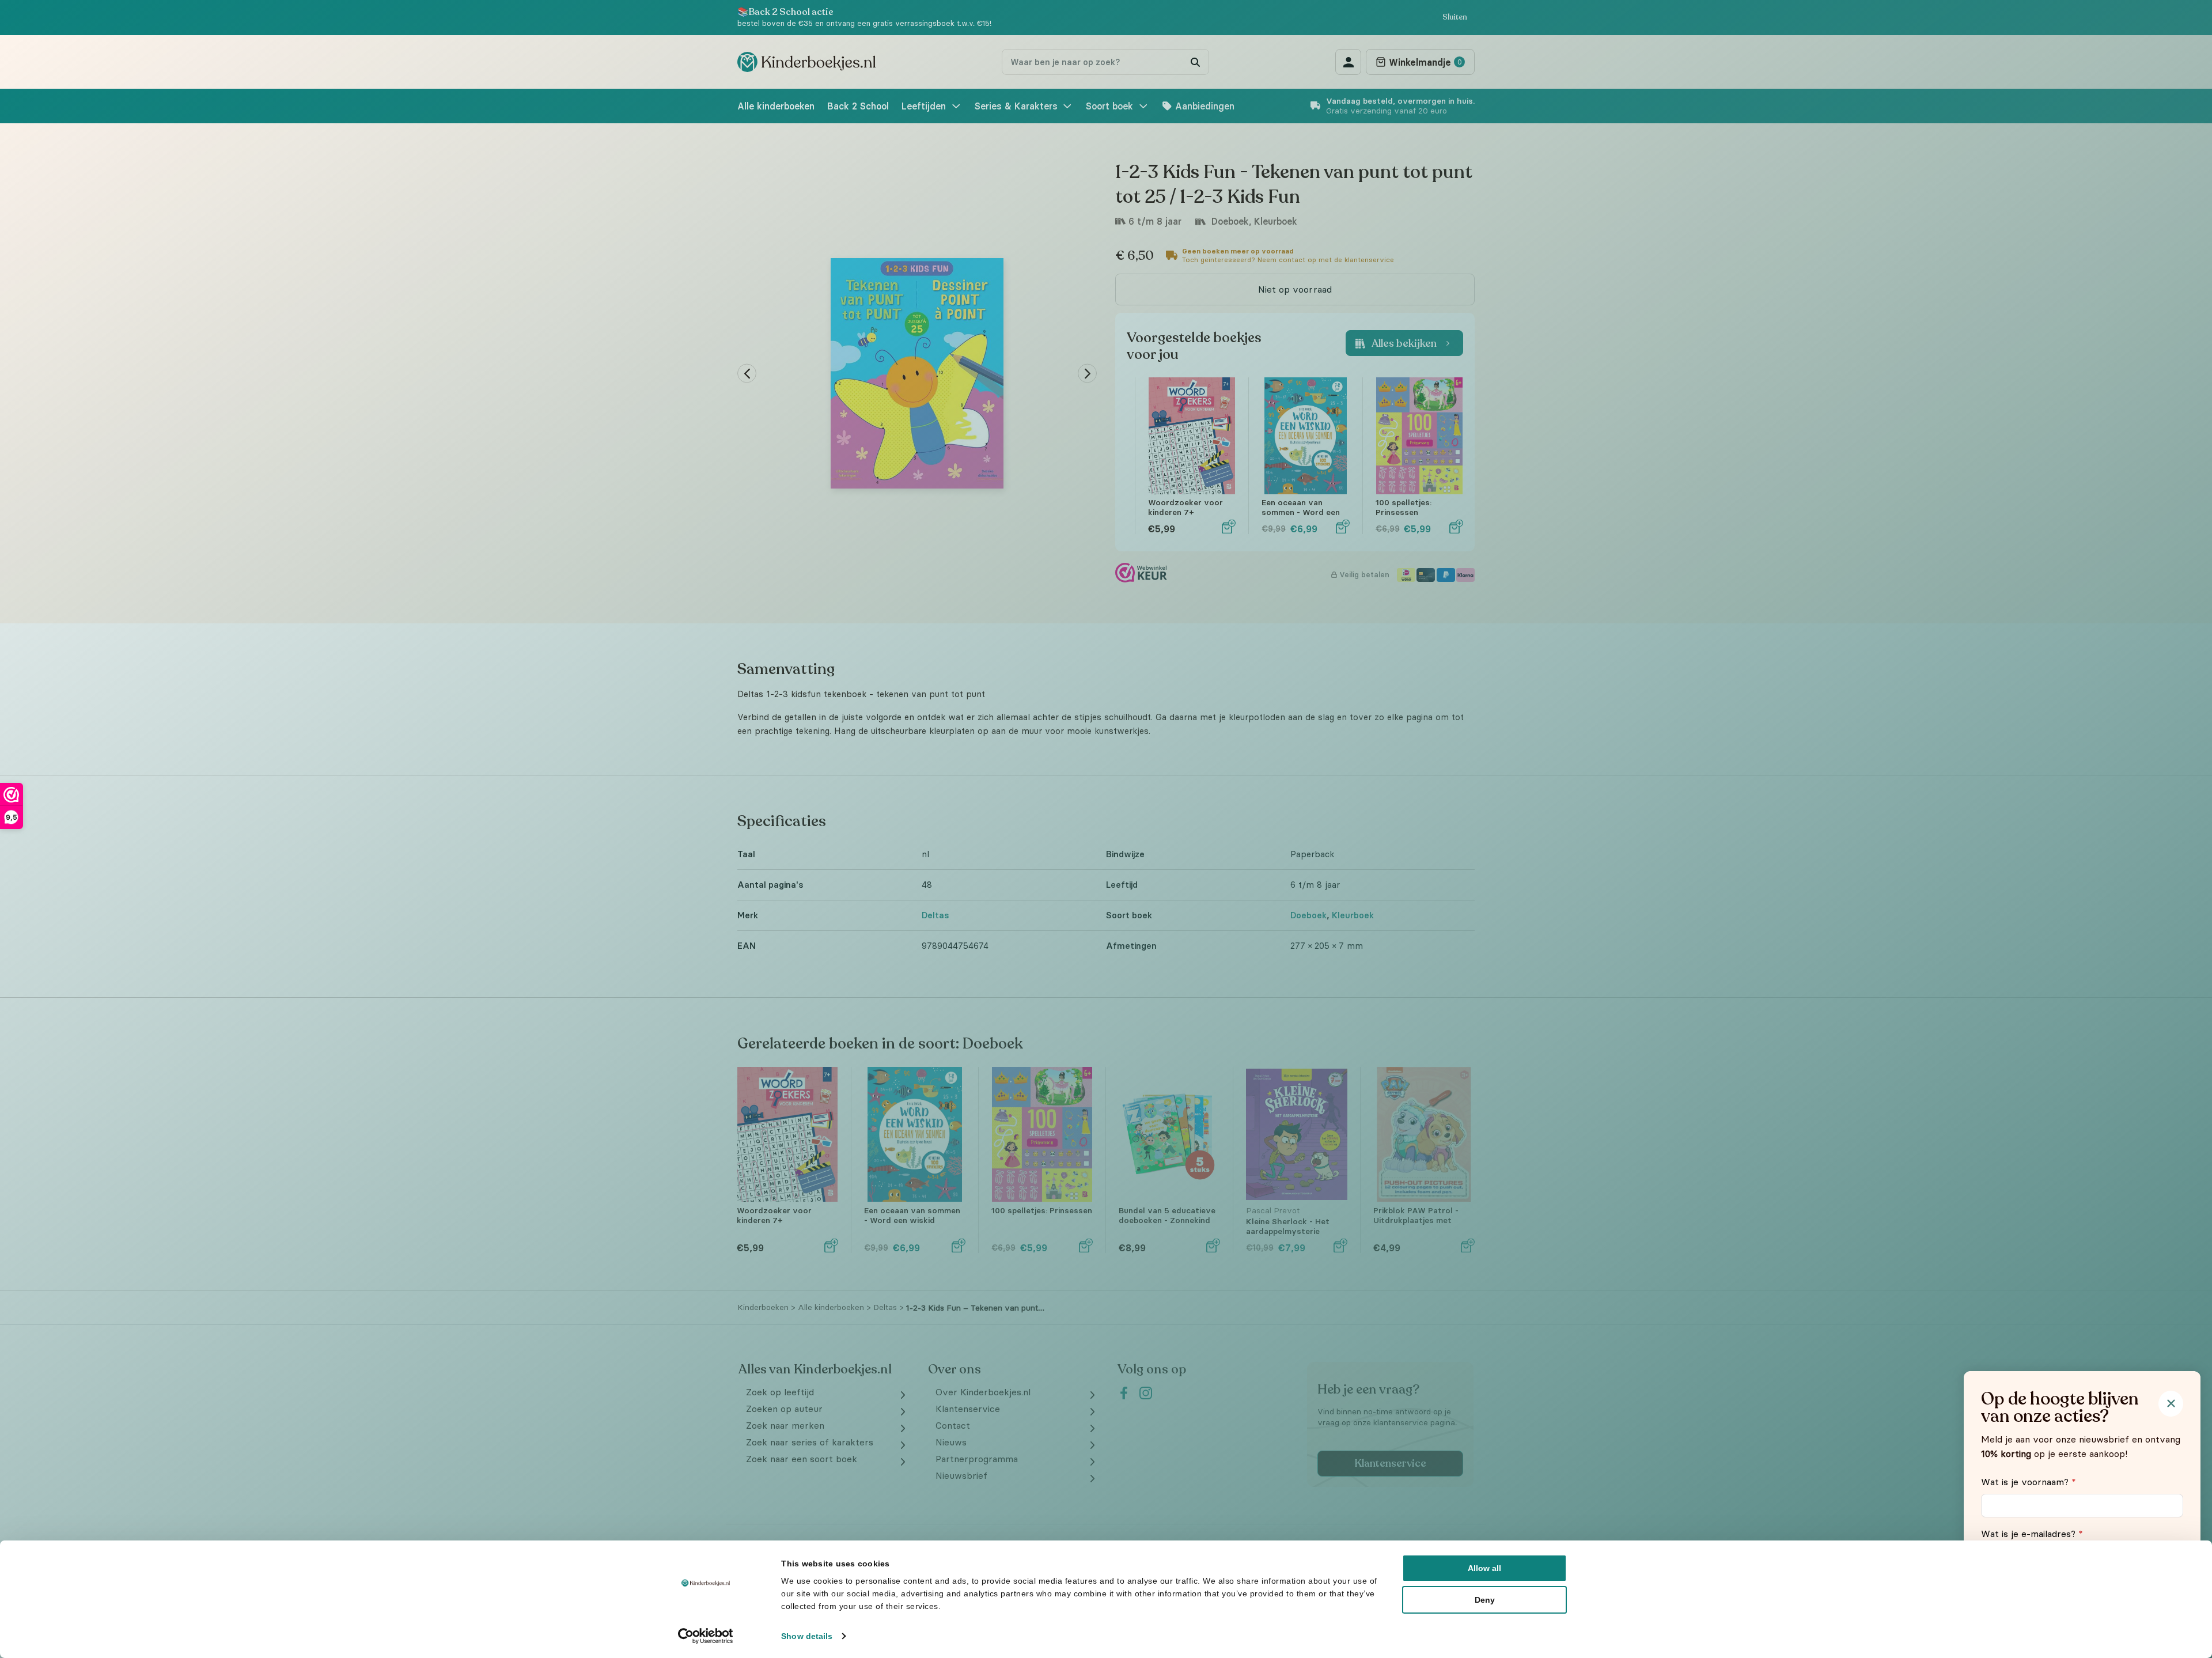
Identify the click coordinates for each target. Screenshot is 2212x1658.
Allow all (1484, 1568)
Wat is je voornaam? (2029, 1482)
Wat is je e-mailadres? (2032, 1534)
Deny (1485, 1600)
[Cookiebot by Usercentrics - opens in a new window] (706, 1636)
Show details (807, 1636)
